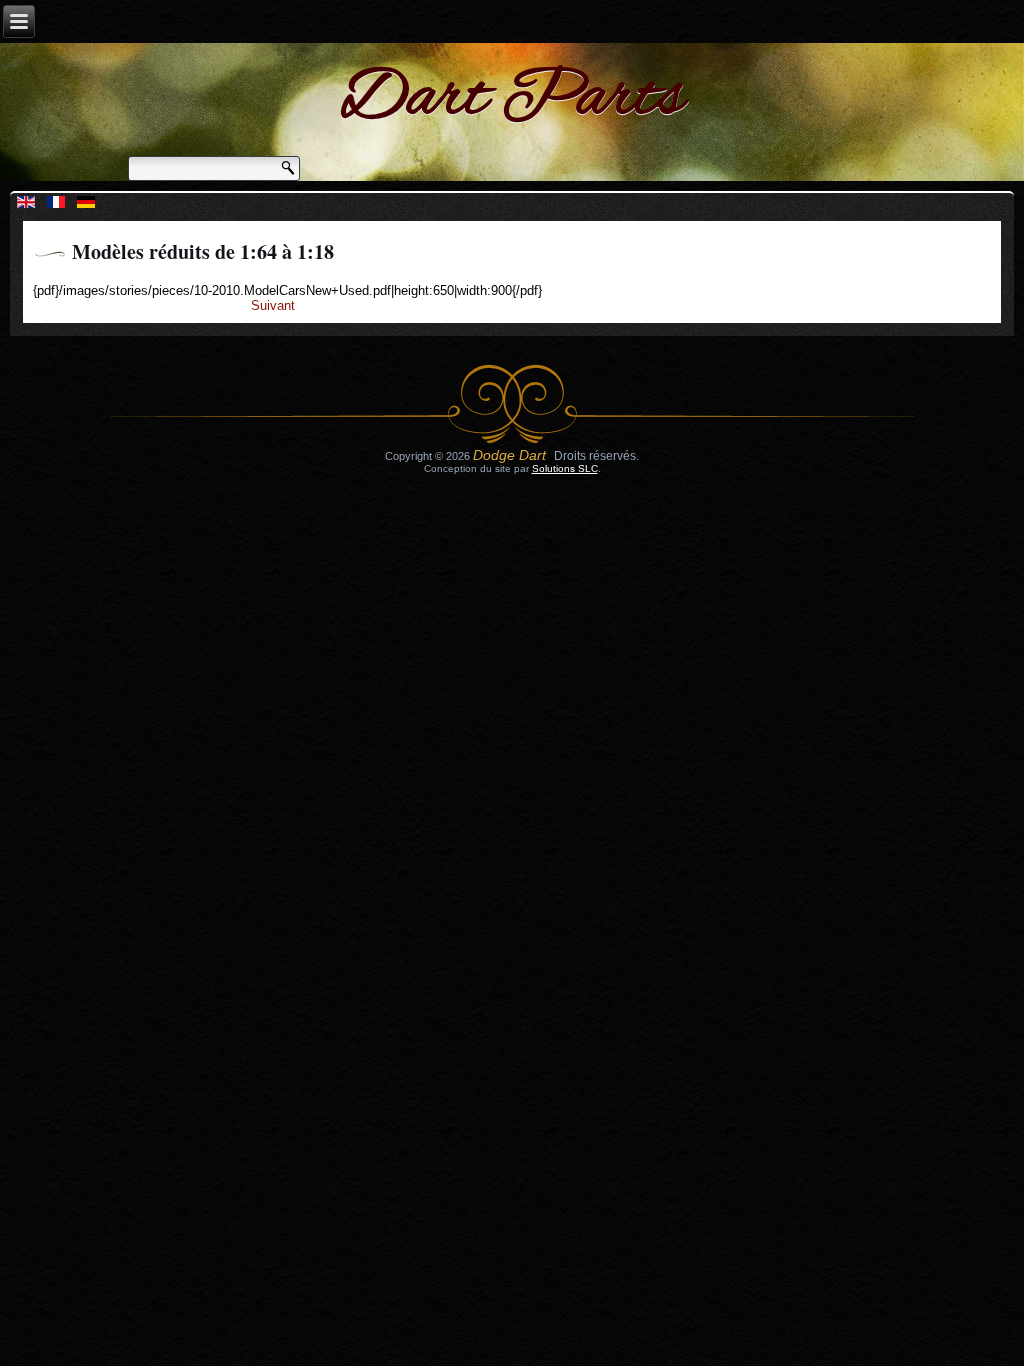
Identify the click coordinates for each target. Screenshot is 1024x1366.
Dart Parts (512, 99)
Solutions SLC (565, 468)
